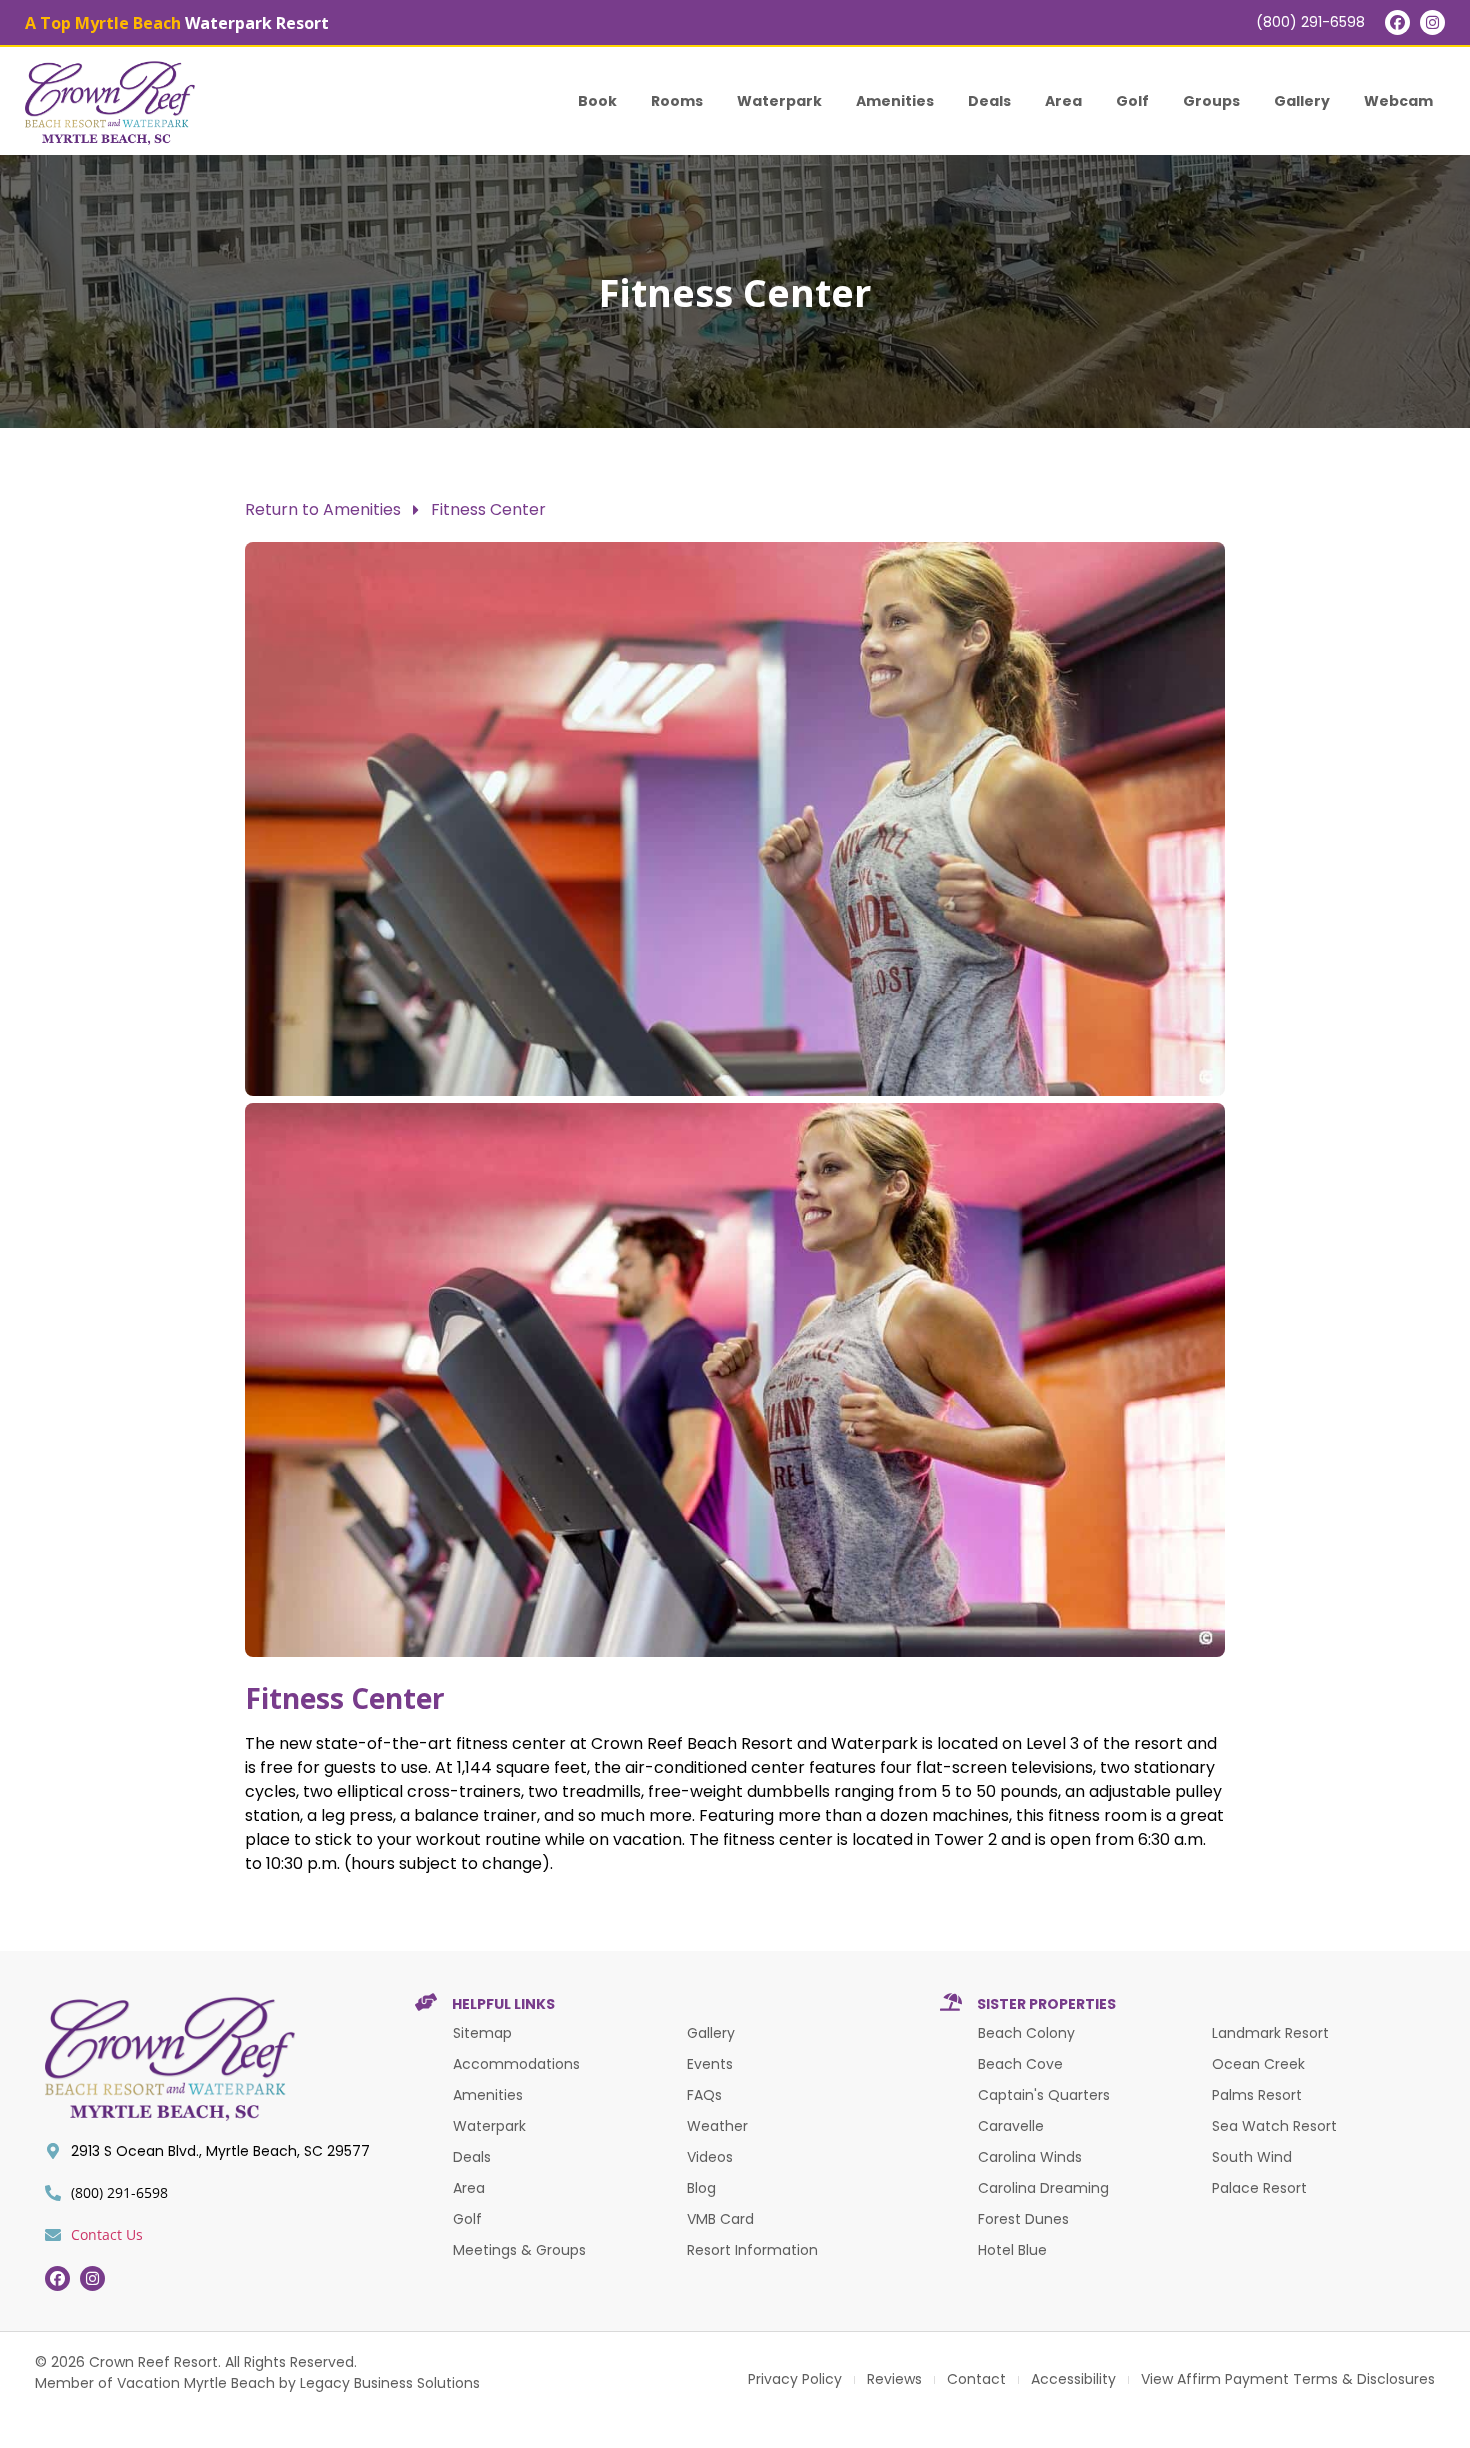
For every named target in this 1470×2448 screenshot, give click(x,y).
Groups (1211, 101)
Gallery (1302, 101)
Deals (989, 101)
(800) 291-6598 (1310, 22)
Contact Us (107, 2234)
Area (1063, 101)
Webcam (1398, 101)
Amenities (895, 101)
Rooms (677, 101)
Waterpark (779, 101)
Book (597, 101)
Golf (1132, 101)
